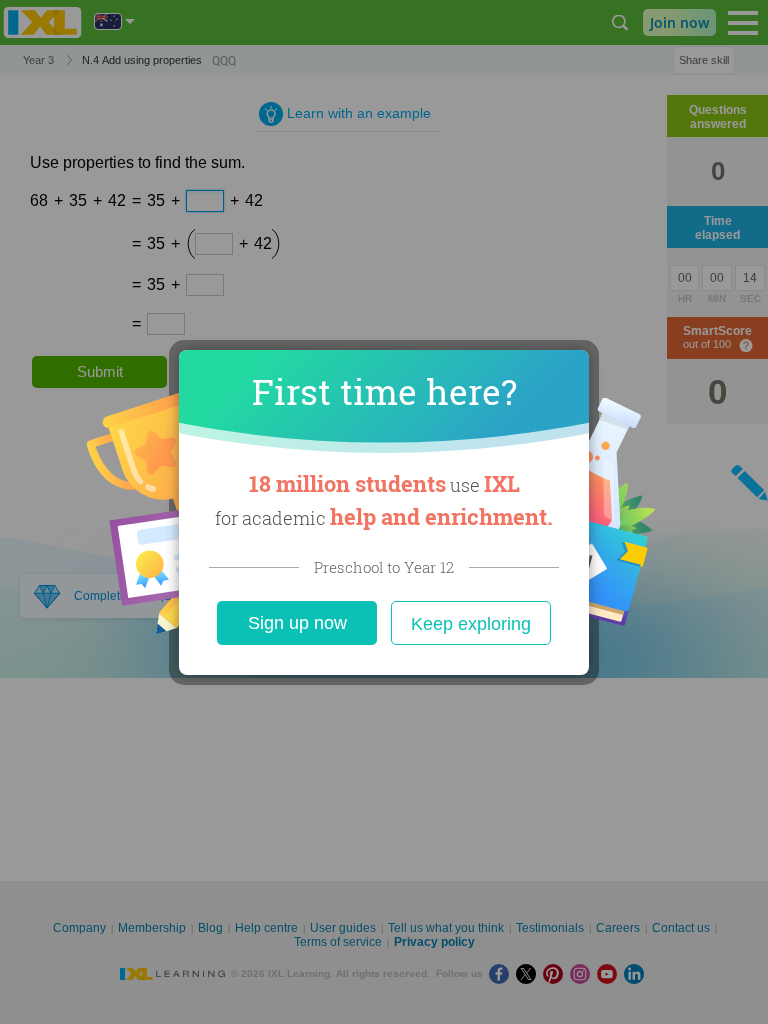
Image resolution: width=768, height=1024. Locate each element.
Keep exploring (471, 624)
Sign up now (297, 623)
